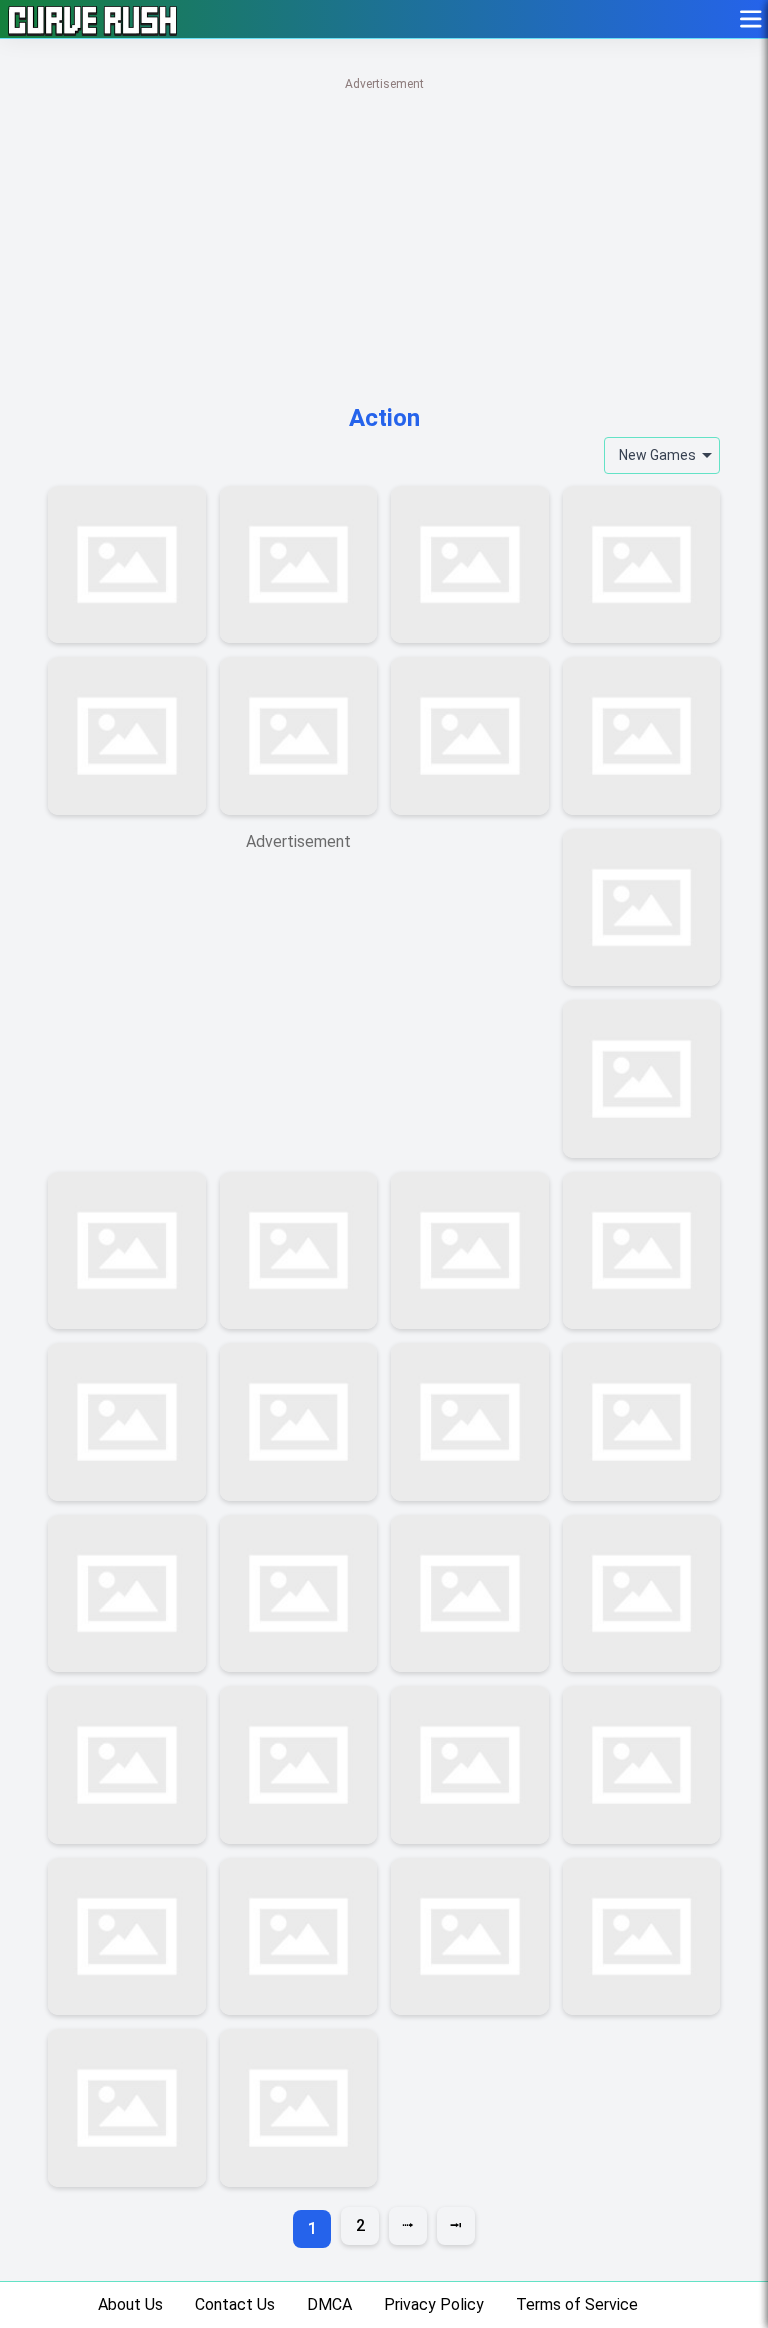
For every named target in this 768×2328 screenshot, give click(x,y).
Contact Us (235, 2304)
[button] (752, 19)
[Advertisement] (384, 235)
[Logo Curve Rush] (92, 19)
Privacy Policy (434, 2304)
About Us (130, 2304)
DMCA (329, 2304)
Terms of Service (577, 2304)
